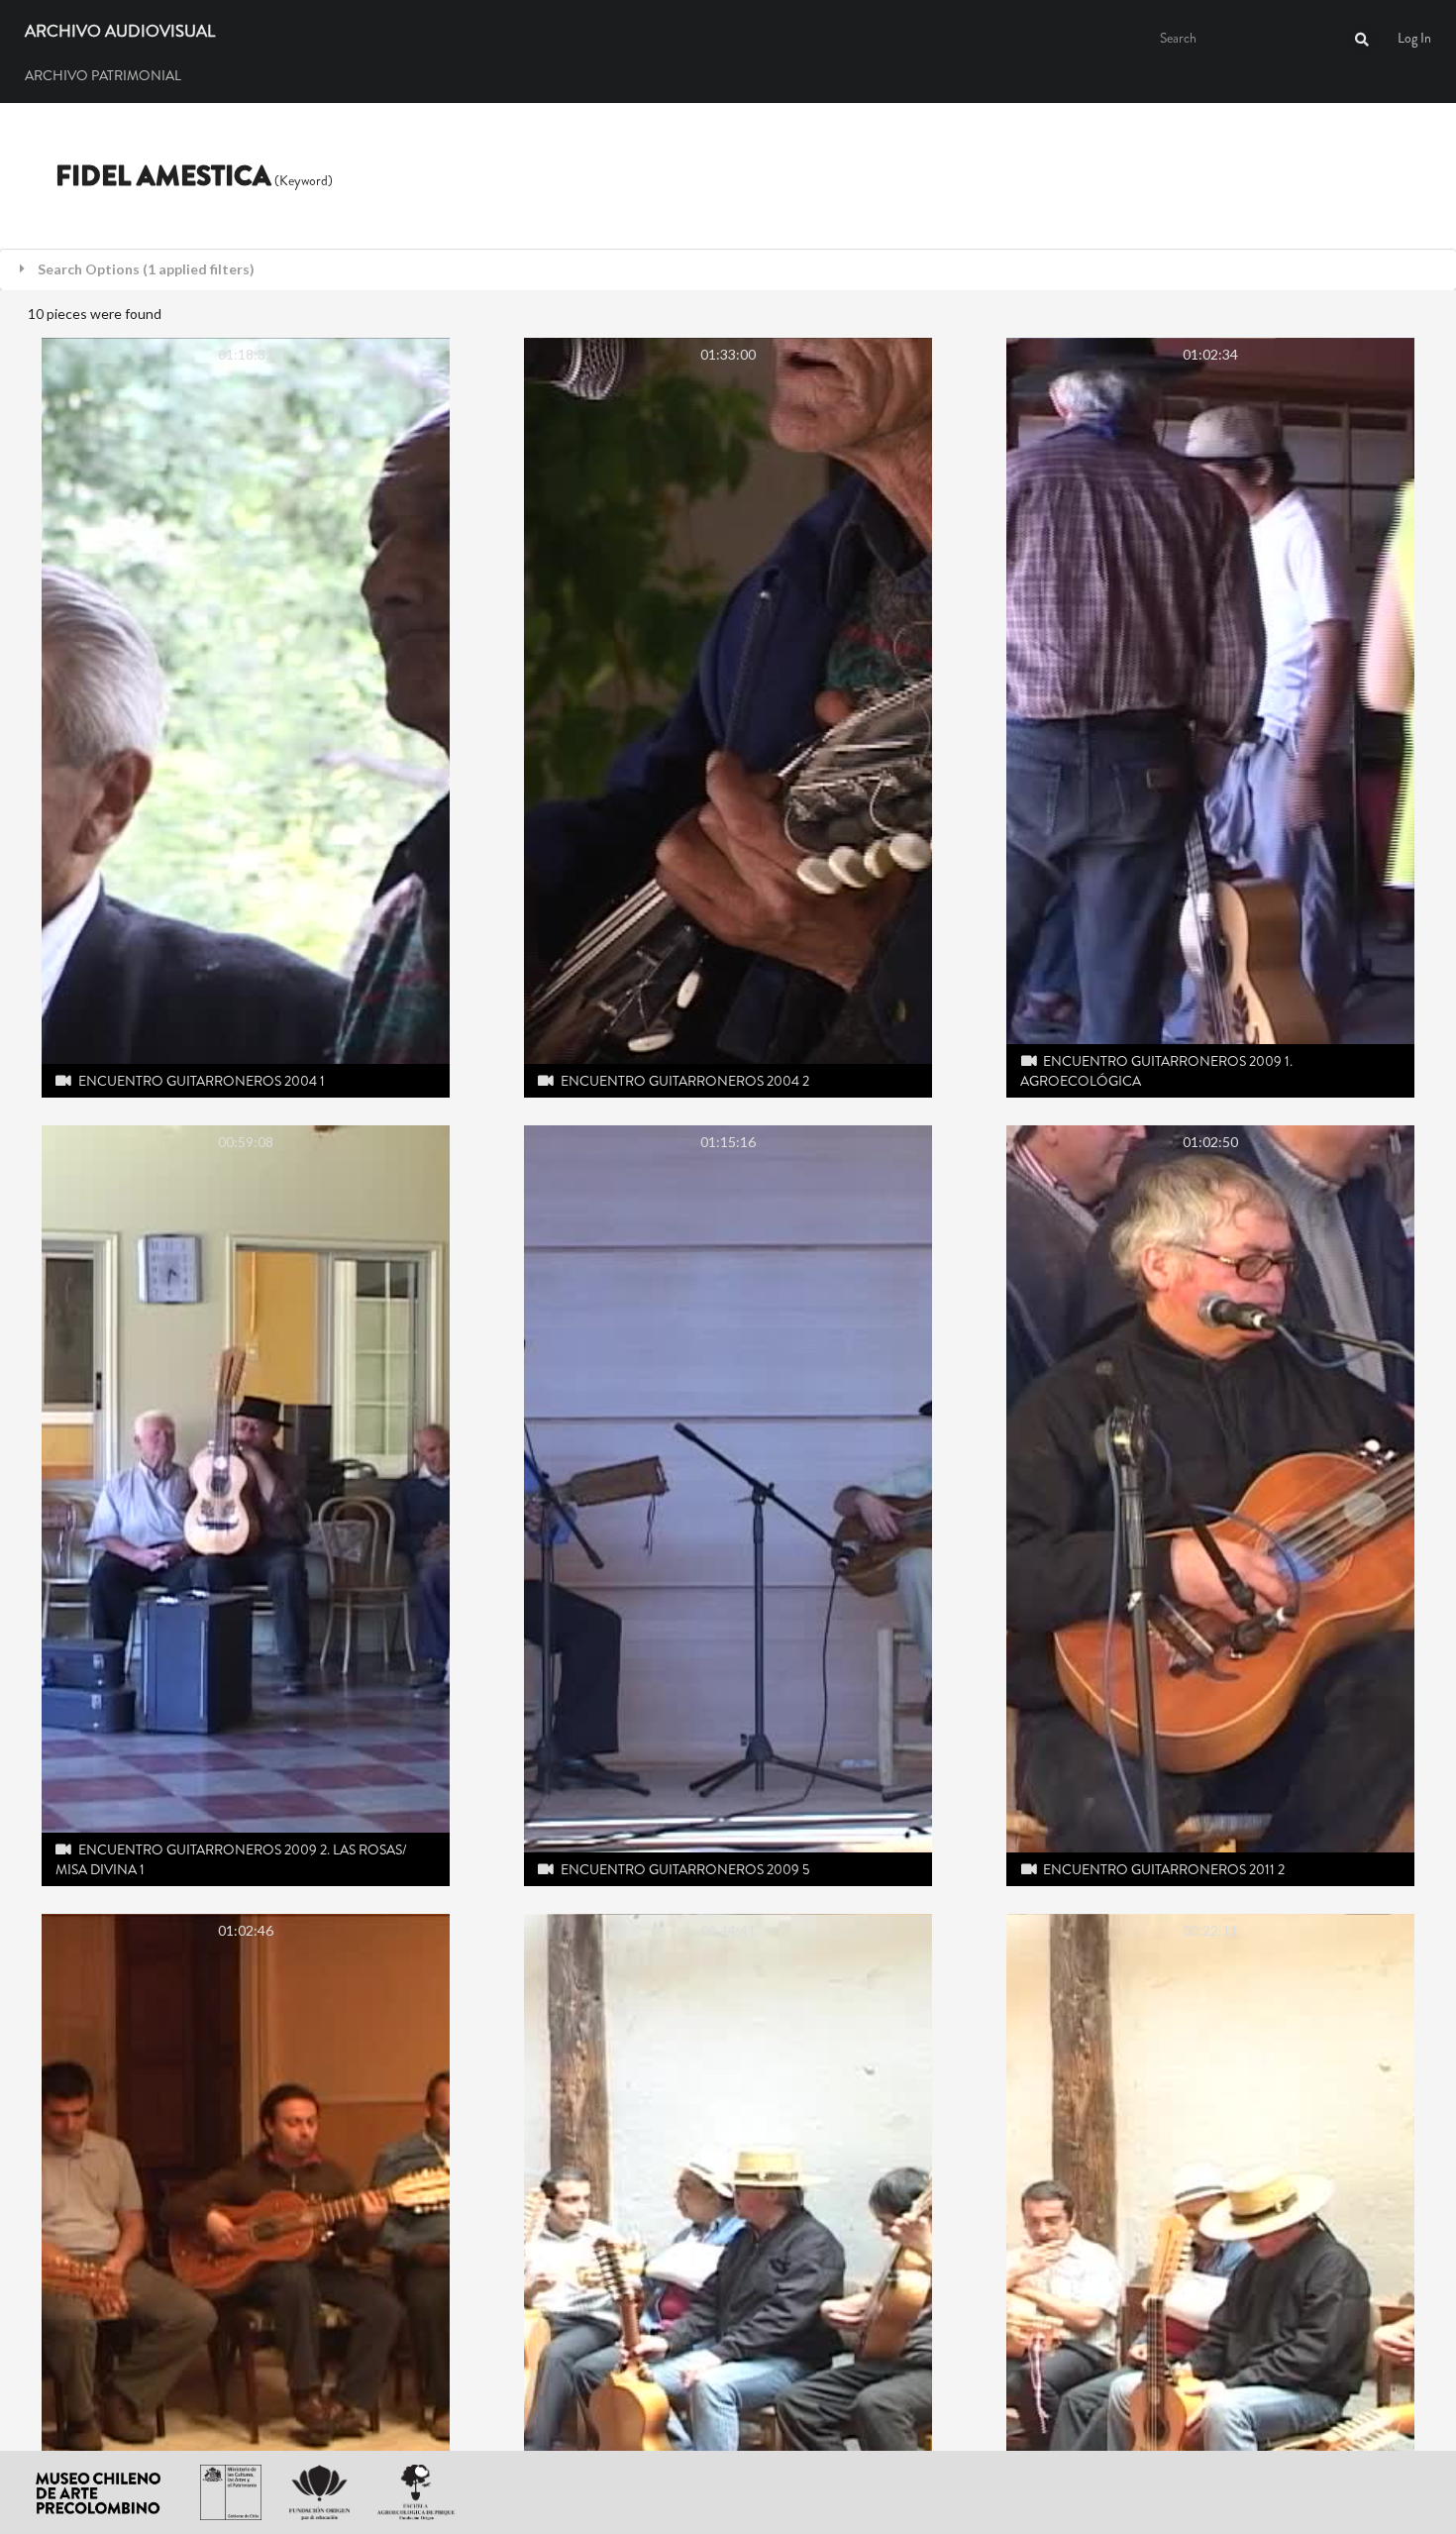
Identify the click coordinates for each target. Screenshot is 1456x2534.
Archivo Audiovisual (120, 32)
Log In (1414, 38)
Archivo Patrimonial (103, 75)
